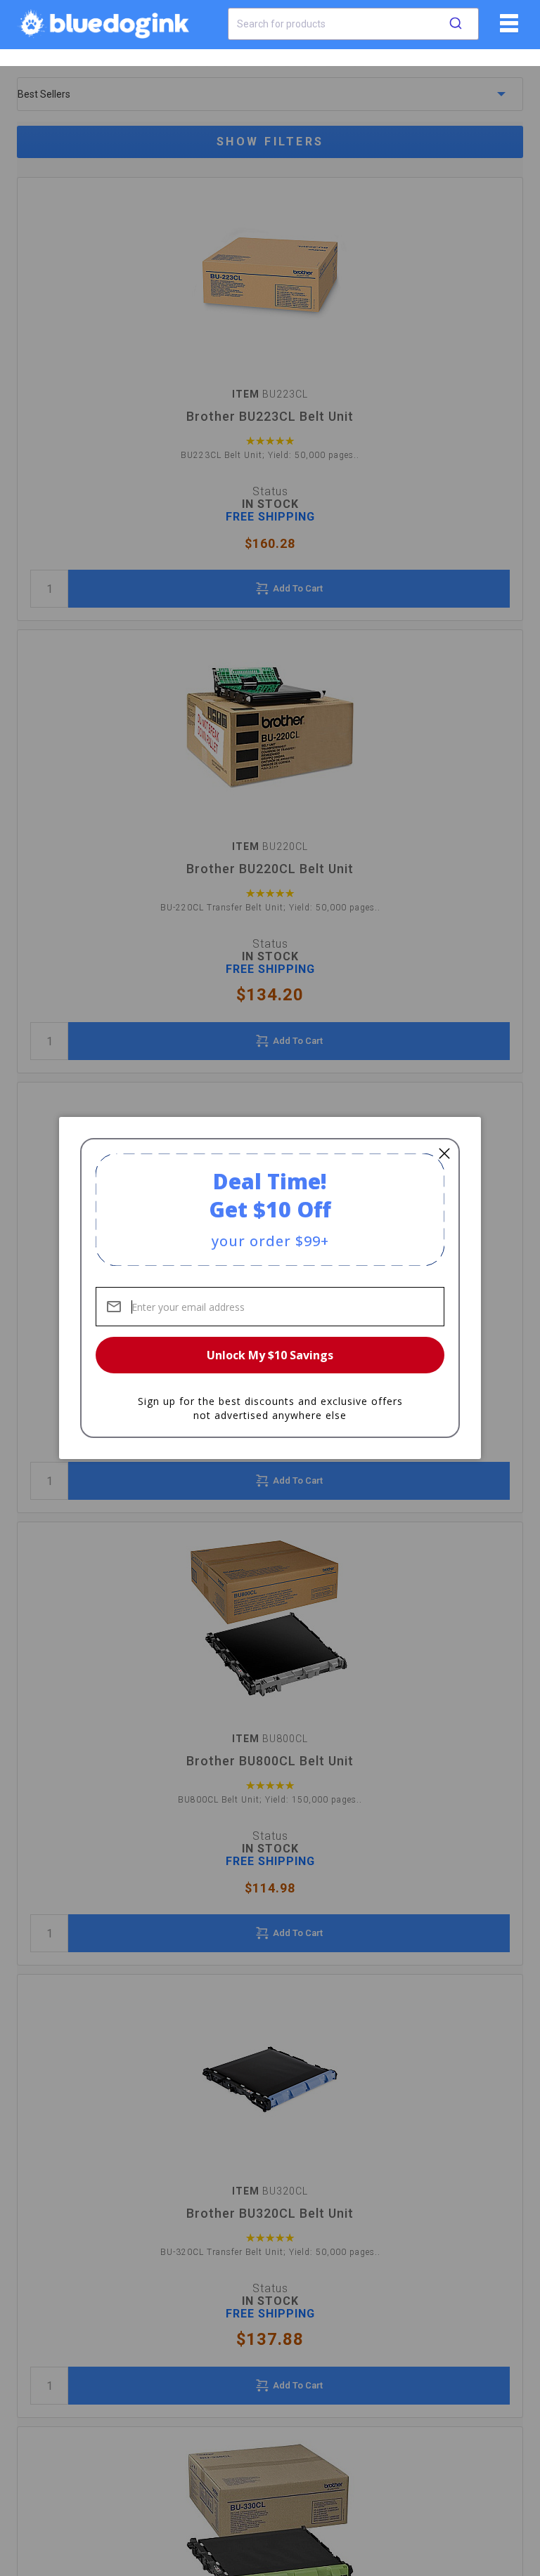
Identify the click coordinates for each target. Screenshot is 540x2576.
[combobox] (353, 24)
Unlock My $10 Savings (270, 1355)
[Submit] (456, 24)
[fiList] (507, 28)
